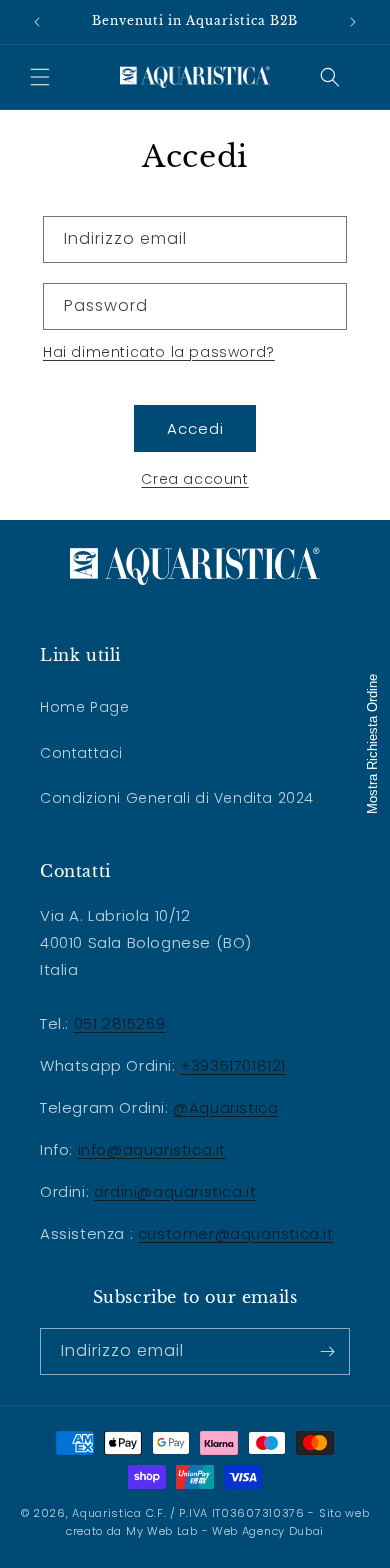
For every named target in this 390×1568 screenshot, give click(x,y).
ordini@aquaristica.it (175, 1191)
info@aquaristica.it (152, 1149)
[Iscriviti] (327, 1351)
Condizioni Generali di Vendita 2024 (177, 798)
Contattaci (81, 753)
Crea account (194, 479)
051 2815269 (120, 1023)
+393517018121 (233, 1065)
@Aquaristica (225, 1107)
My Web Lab (162, 1531)
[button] (40, 77)
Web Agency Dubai (268, 1531)
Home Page (84, 707)
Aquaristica (107, 1513)
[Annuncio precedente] (37, 22)
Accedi (195, 428)
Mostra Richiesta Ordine (372, 744)
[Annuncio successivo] (353, 22)
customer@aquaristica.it (236, 1233)
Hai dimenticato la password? (159, 352)
